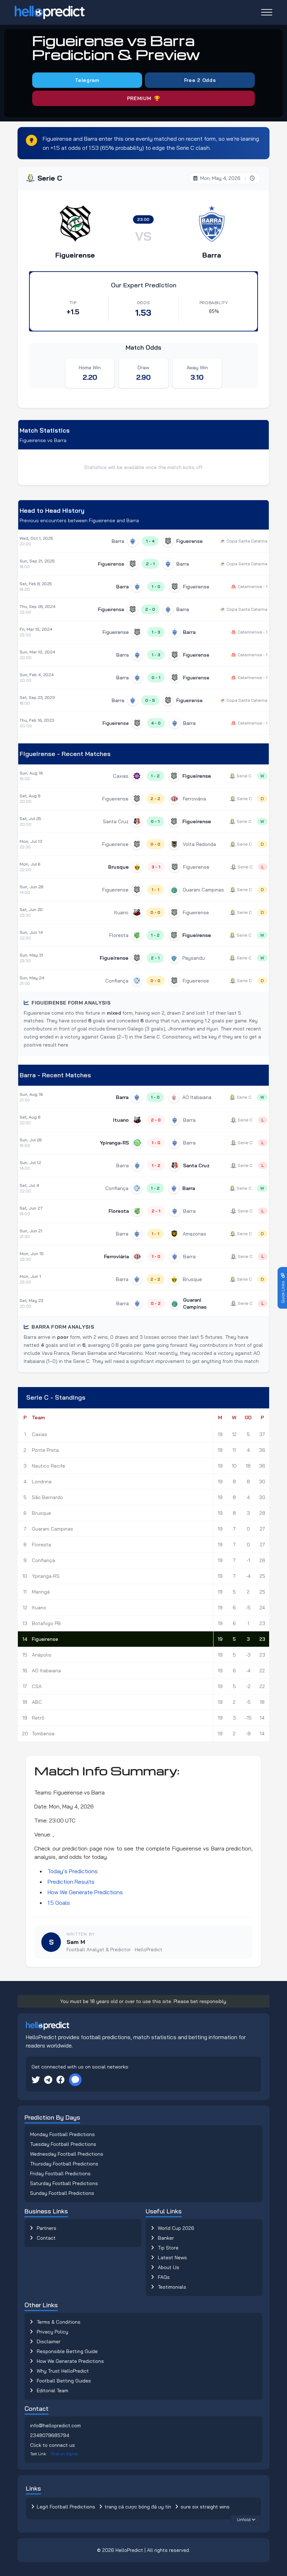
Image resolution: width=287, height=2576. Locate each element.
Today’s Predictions (73, 1871)
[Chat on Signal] (75, 2080)
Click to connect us (52, 2445)
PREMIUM (139, 98)
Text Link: (54, 2454)
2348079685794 (50, 2435)
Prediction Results (71, 1882)
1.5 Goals (59, 1903)
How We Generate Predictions (85, 1892)
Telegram (87, 80)
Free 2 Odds (200, 80)
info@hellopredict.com (55, 2425)
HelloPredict (129, 2550)
